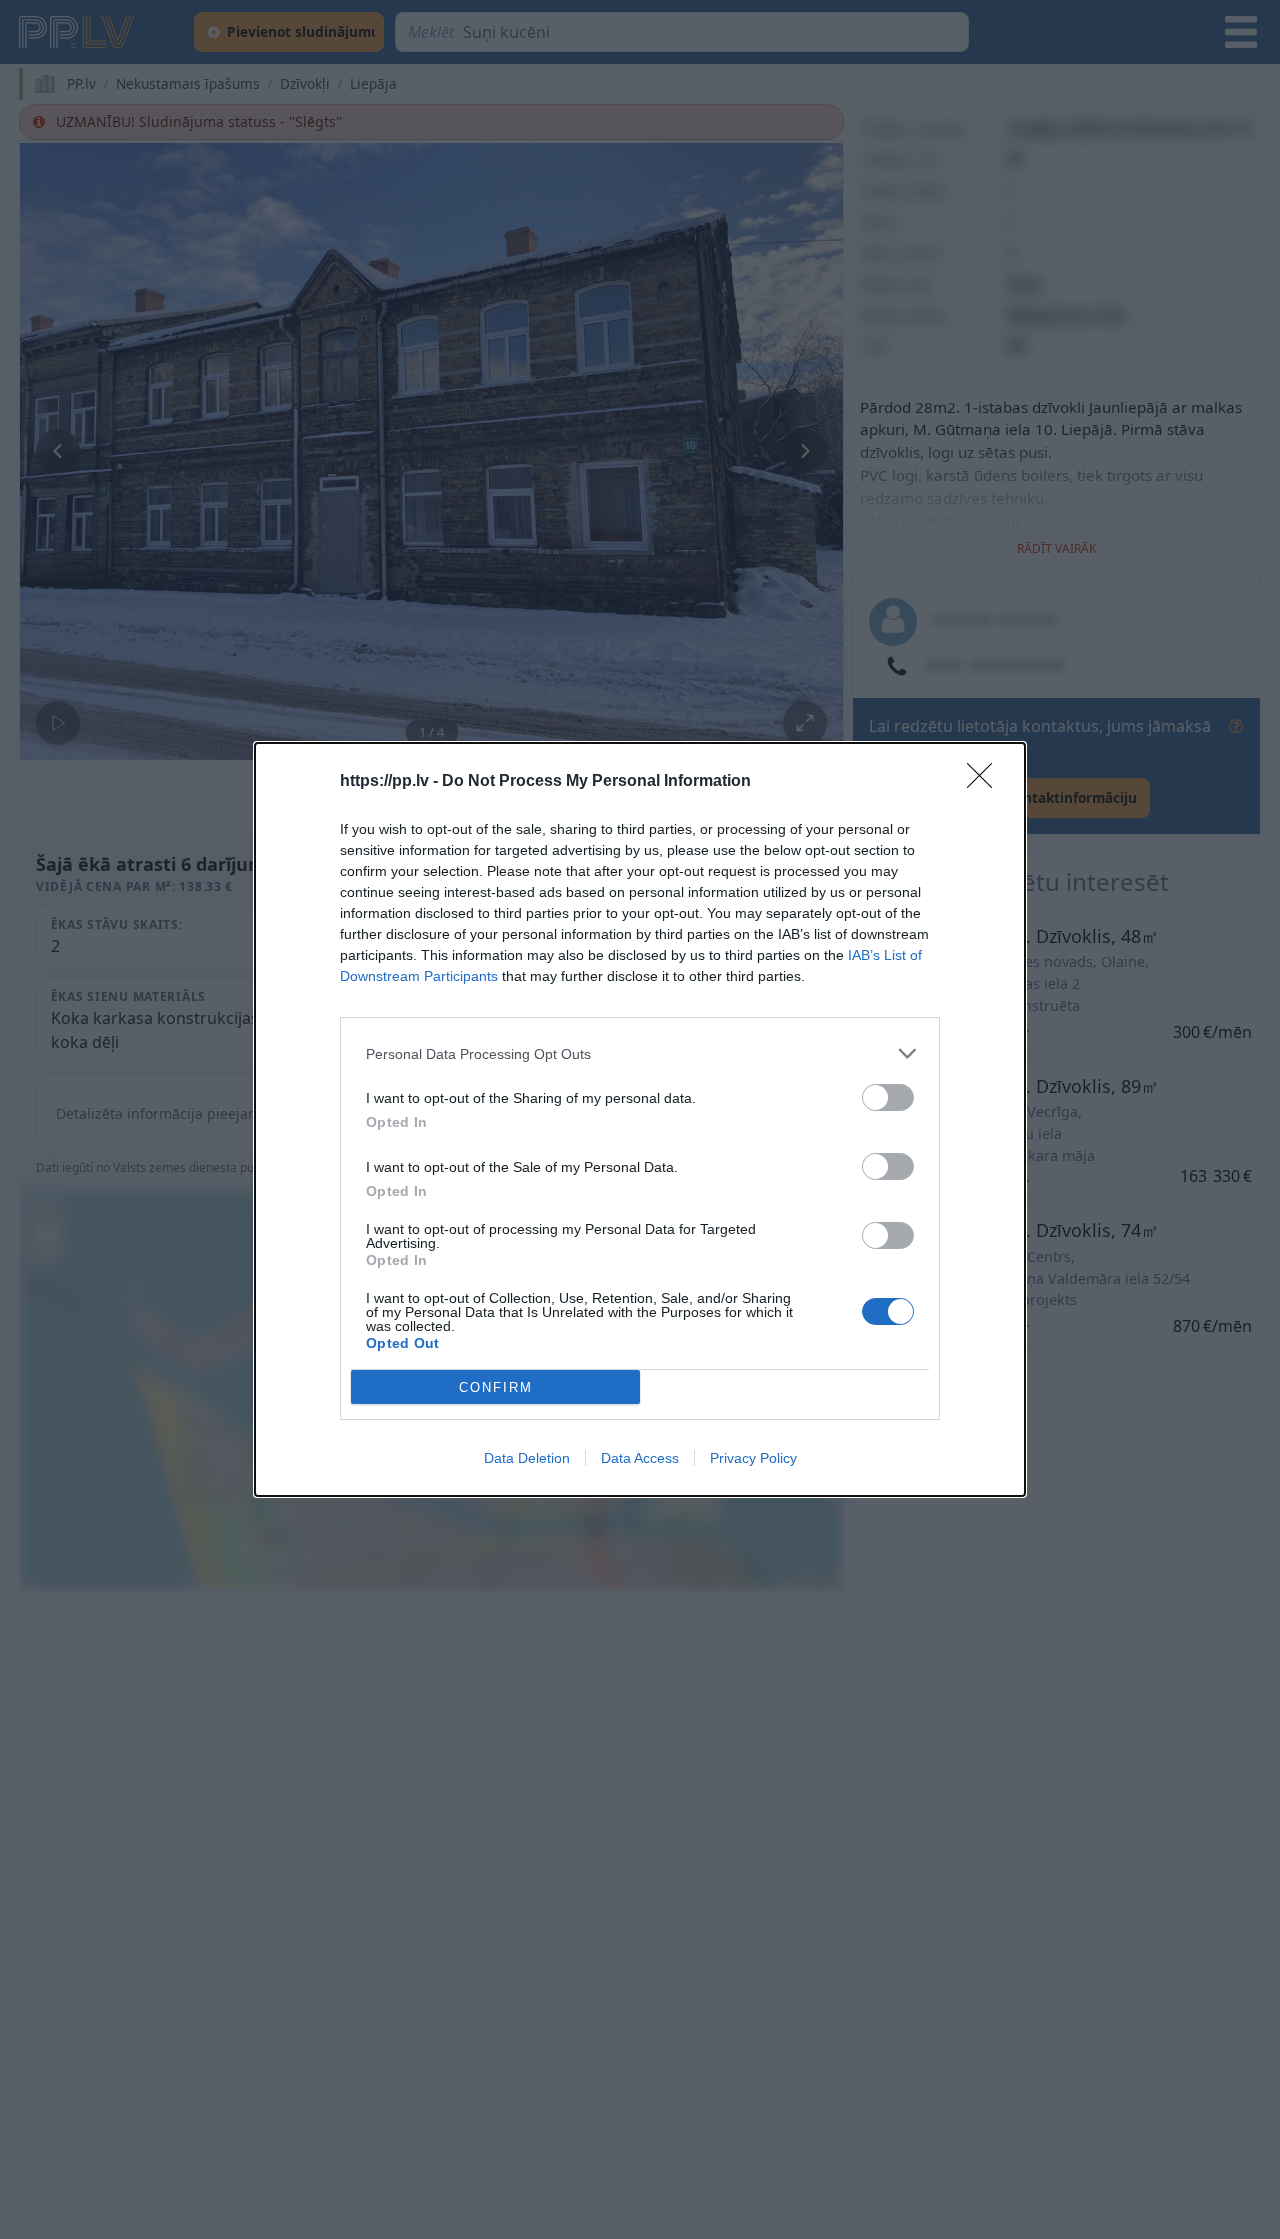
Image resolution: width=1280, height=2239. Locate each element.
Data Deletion (527, 1458)
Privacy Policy (753, 1458)
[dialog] (640, 1119)
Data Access (640, 1458)
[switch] (888, 1097)
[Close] (986, 782)
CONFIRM (496, 1387)
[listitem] (640, 1053)
